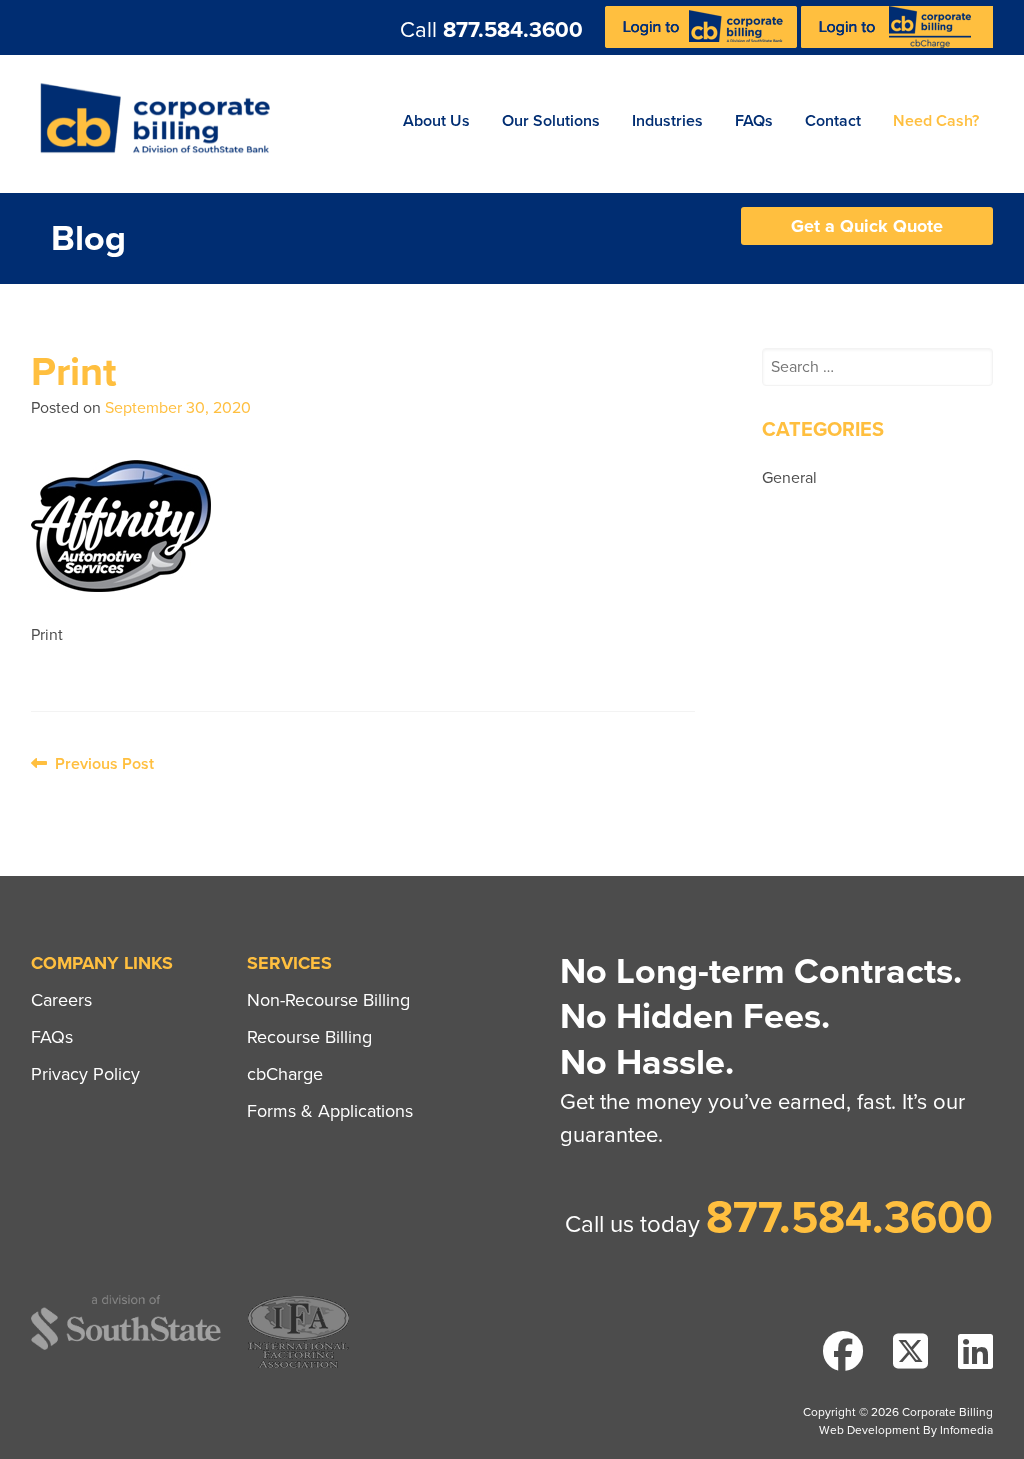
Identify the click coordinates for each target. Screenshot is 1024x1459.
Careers (61, 1000)
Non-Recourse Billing (328, 1000)
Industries (667, 121)
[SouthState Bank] (126, 1346)
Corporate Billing (162, 124)
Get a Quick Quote (867, 226)
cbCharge (285, 1074)
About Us (436, 121)
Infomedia (966, 1430)
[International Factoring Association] (298, 1365)
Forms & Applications (330, 1111)
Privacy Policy (85, 1074)
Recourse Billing (309, 1037)
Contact (833, 121)
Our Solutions (551, 121)
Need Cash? (936, 121)
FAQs (754, 121)
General (789, 478)
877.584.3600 (513, 30)
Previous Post (100, 764)
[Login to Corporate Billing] (703, 43)
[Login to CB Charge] (897, 43)
